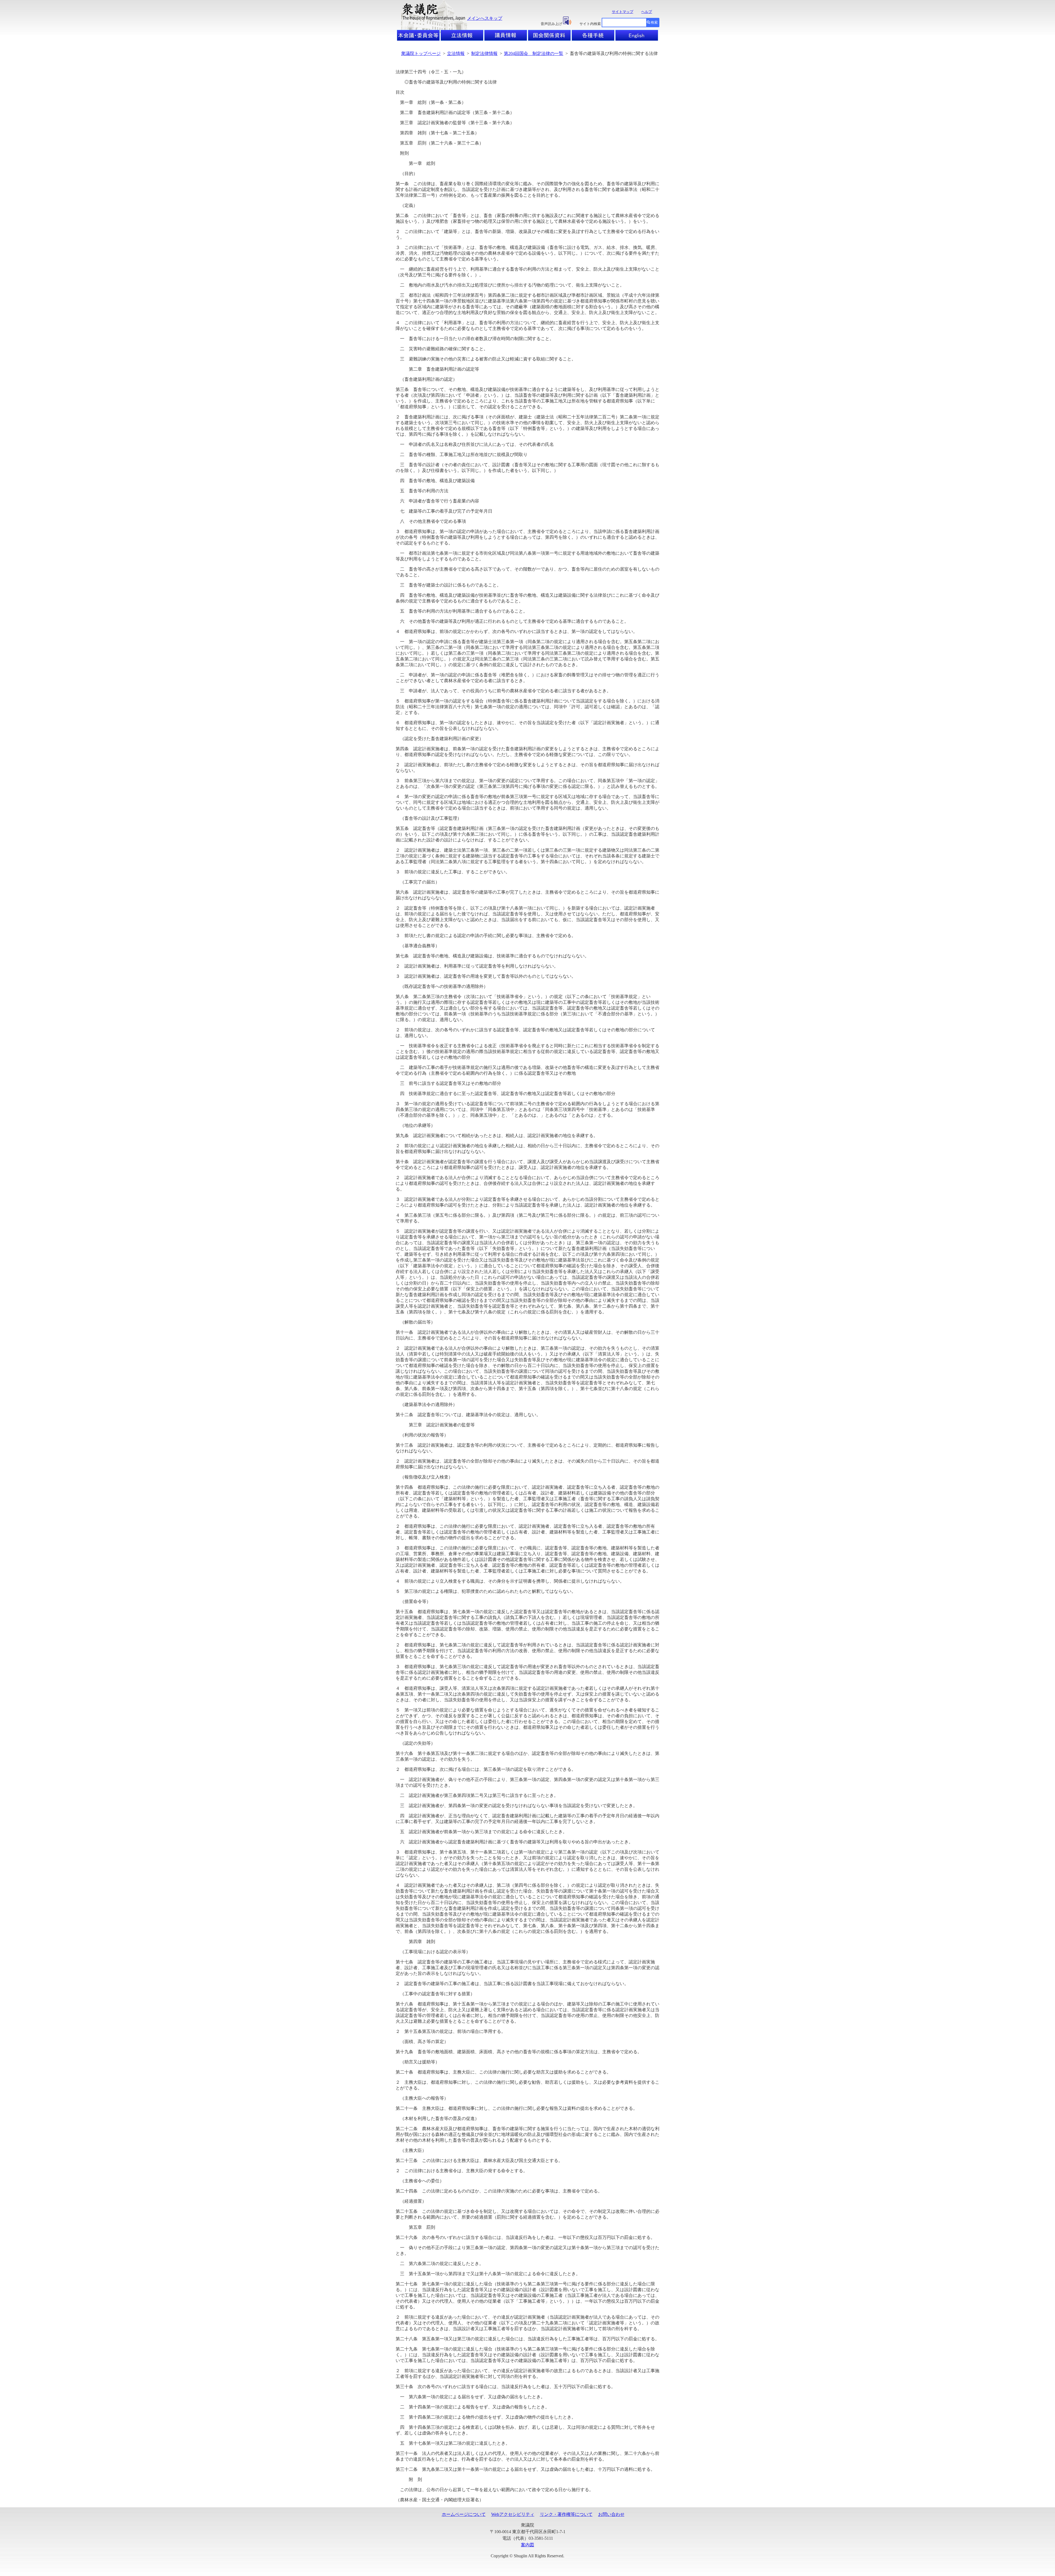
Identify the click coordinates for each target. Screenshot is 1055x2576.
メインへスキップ (485, 18)
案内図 (527, 2545)
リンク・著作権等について (566, 2514)
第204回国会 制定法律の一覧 (534, 53)
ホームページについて (464, 2514)
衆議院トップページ (421, 53)
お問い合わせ (611, 2514)
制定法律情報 (484, 53)
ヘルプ (647, 12)
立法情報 (456, 53)
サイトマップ (623, 12)
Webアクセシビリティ (513, 2514)
